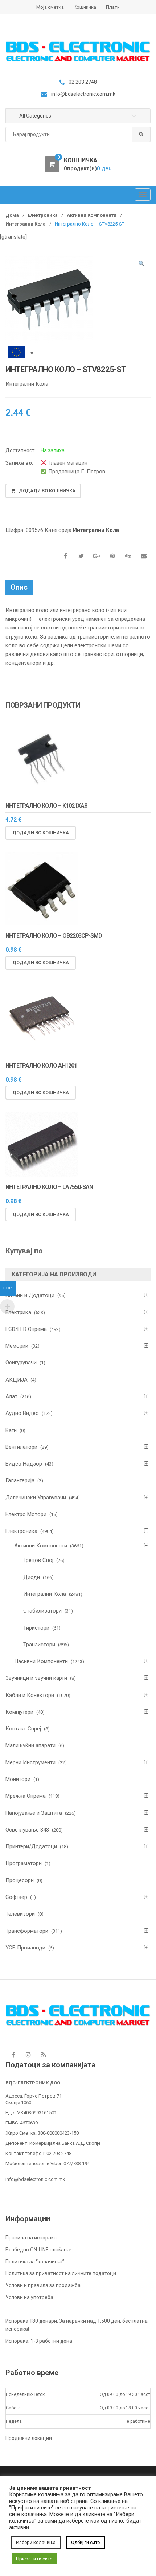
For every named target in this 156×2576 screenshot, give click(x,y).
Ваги (11, 1430)
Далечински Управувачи (36, 1498)
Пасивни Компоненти (41, 1661)
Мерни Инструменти (30, 1762)
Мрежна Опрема (26, 1796)
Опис (19, 587)
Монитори (18, 1779)
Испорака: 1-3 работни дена (39, 2341)
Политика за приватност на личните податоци (61, 2273)
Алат (11, 1396)
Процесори (20, 1880)
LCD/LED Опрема (26, 1329)
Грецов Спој (38, 1560)
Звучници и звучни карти (36, 1678)
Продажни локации (29, 2438)
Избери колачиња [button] (36, 2542)
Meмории (17, 1346)
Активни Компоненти (92, 215)
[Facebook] (13, 2055)
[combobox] (78, 134)
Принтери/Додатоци (31, 1846)
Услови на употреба (29, 2297)
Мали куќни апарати (30, 1745)
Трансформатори (27, 1931)
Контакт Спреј (23, 1729)
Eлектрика (18, 1312)
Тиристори (36, 1628)
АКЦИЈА (17, 1380)
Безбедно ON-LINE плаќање (38, 2250)
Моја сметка (50, 7)
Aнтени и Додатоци (30, 1295)
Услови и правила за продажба (43, 2285)
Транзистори (39, 1645)
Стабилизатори (42, 1611)
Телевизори (20, 1914)
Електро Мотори (26, 1514)
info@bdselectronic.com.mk (35, 2179)
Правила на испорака (31, 2238)
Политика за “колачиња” (35, 2262)
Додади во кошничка (47, 491)
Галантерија (20, 1480)
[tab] (19, 587)
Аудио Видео (22, 1413)
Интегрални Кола (26, 224)
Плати (113, 7)
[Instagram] (28, 2055)
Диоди (32, 1577)
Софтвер (16, 1897)
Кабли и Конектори (30, 1695)
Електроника (43, 215)
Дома (12, 215)
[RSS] (44, 2055)
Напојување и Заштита (34, 1813)
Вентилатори (21, 1447)
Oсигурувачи (21, 1363)
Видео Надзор (24, 1464)
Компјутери (19, 1712)
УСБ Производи (25, 1948)
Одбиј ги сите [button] (85, 2542)
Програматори (24, 1863)
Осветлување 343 (27, 1830)
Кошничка (85, 7)
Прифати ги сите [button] (34, 2559)
